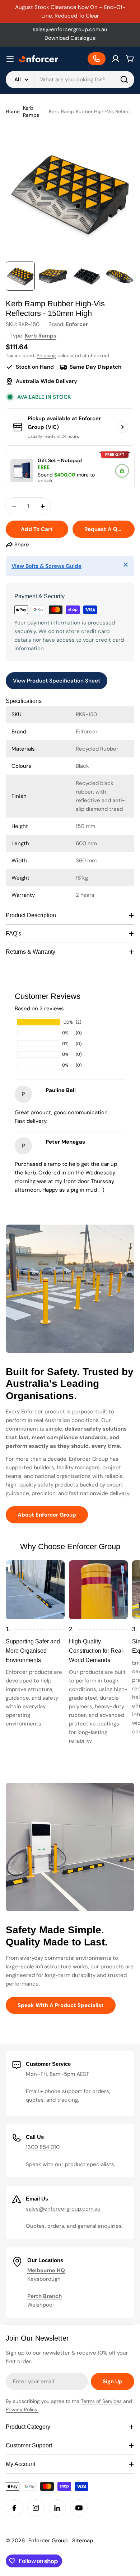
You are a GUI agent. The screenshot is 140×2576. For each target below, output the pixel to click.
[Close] (126, 565)
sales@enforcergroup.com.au (70, 29)
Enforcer (77, 324)
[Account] (116, 59)
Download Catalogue (70, 38)
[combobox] (70, 80)
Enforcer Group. (48, 2541)
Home (13, 111)
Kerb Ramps (31, 111)
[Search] (124, 80)
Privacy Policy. (22, 2409)
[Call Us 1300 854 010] (97, 59)
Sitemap (83, 2541)
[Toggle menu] (10, 59)
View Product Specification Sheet (57, 681)
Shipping (46, 356)
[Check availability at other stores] (122, 427)
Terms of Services (101, 2401)
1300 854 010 (43, 2147)
